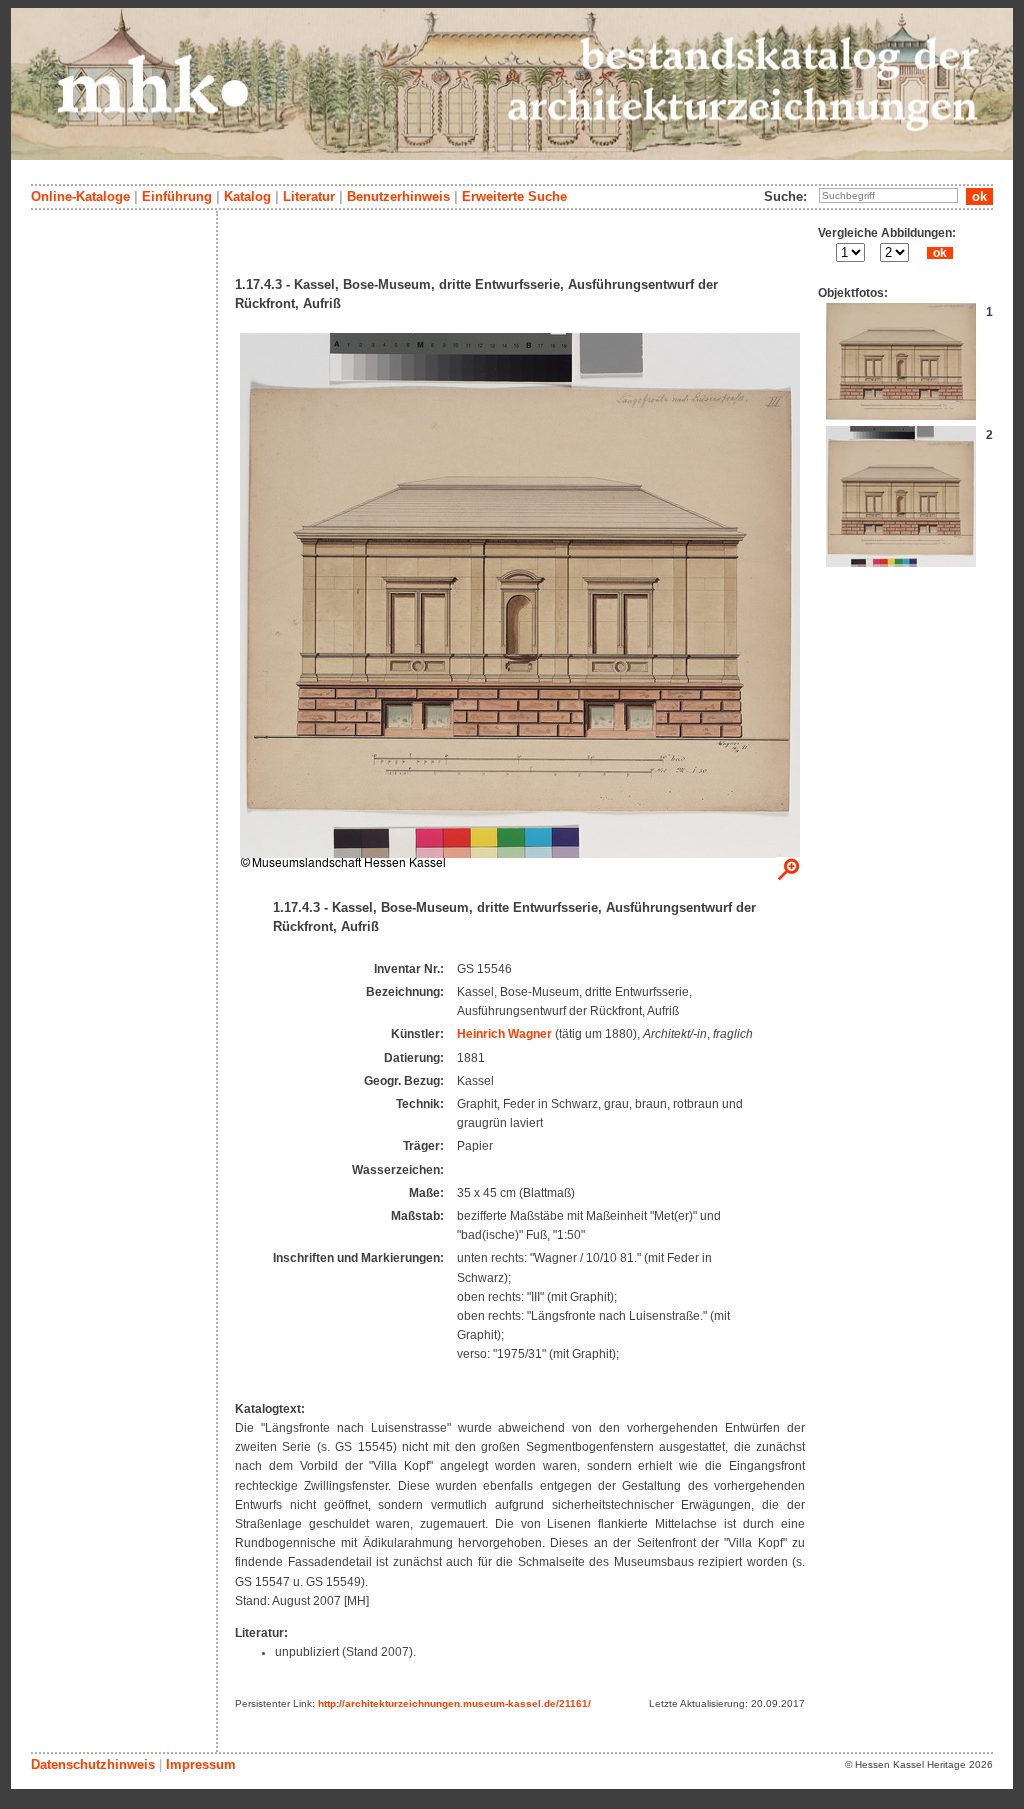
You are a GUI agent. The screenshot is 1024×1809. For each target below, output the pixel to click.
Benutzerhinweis (398, 196)
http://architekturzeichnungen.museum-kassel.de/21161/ (454, 1703)
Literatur (309, 196)
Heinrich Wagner (504, 1034)
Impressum (201, 1764)
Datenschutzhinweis (93, 1764)
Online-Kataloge (80, 196)
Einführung (177, 196)
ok (940, 253)
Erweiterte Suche (514, 196)
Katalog (247, 196)
